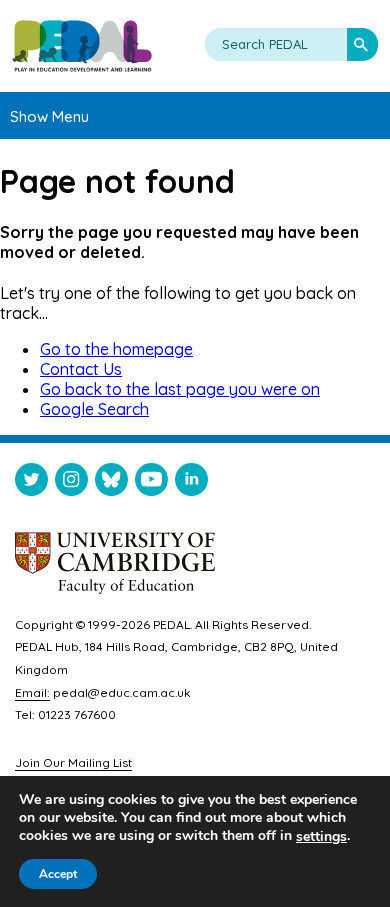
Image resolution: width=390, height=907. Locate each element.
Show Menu (49, 116)
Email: (32, 692)
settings (321, 837)
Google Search (94, 409)
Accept (58, 874)
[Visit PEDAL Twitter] (31, 483)
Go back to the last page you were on (180, 389)
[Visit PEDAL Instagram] (71, 483)
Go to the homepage (116, 349)
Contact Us (81, 369)
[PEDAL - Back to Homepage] (82, 46)
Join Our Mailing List (73, 762)
